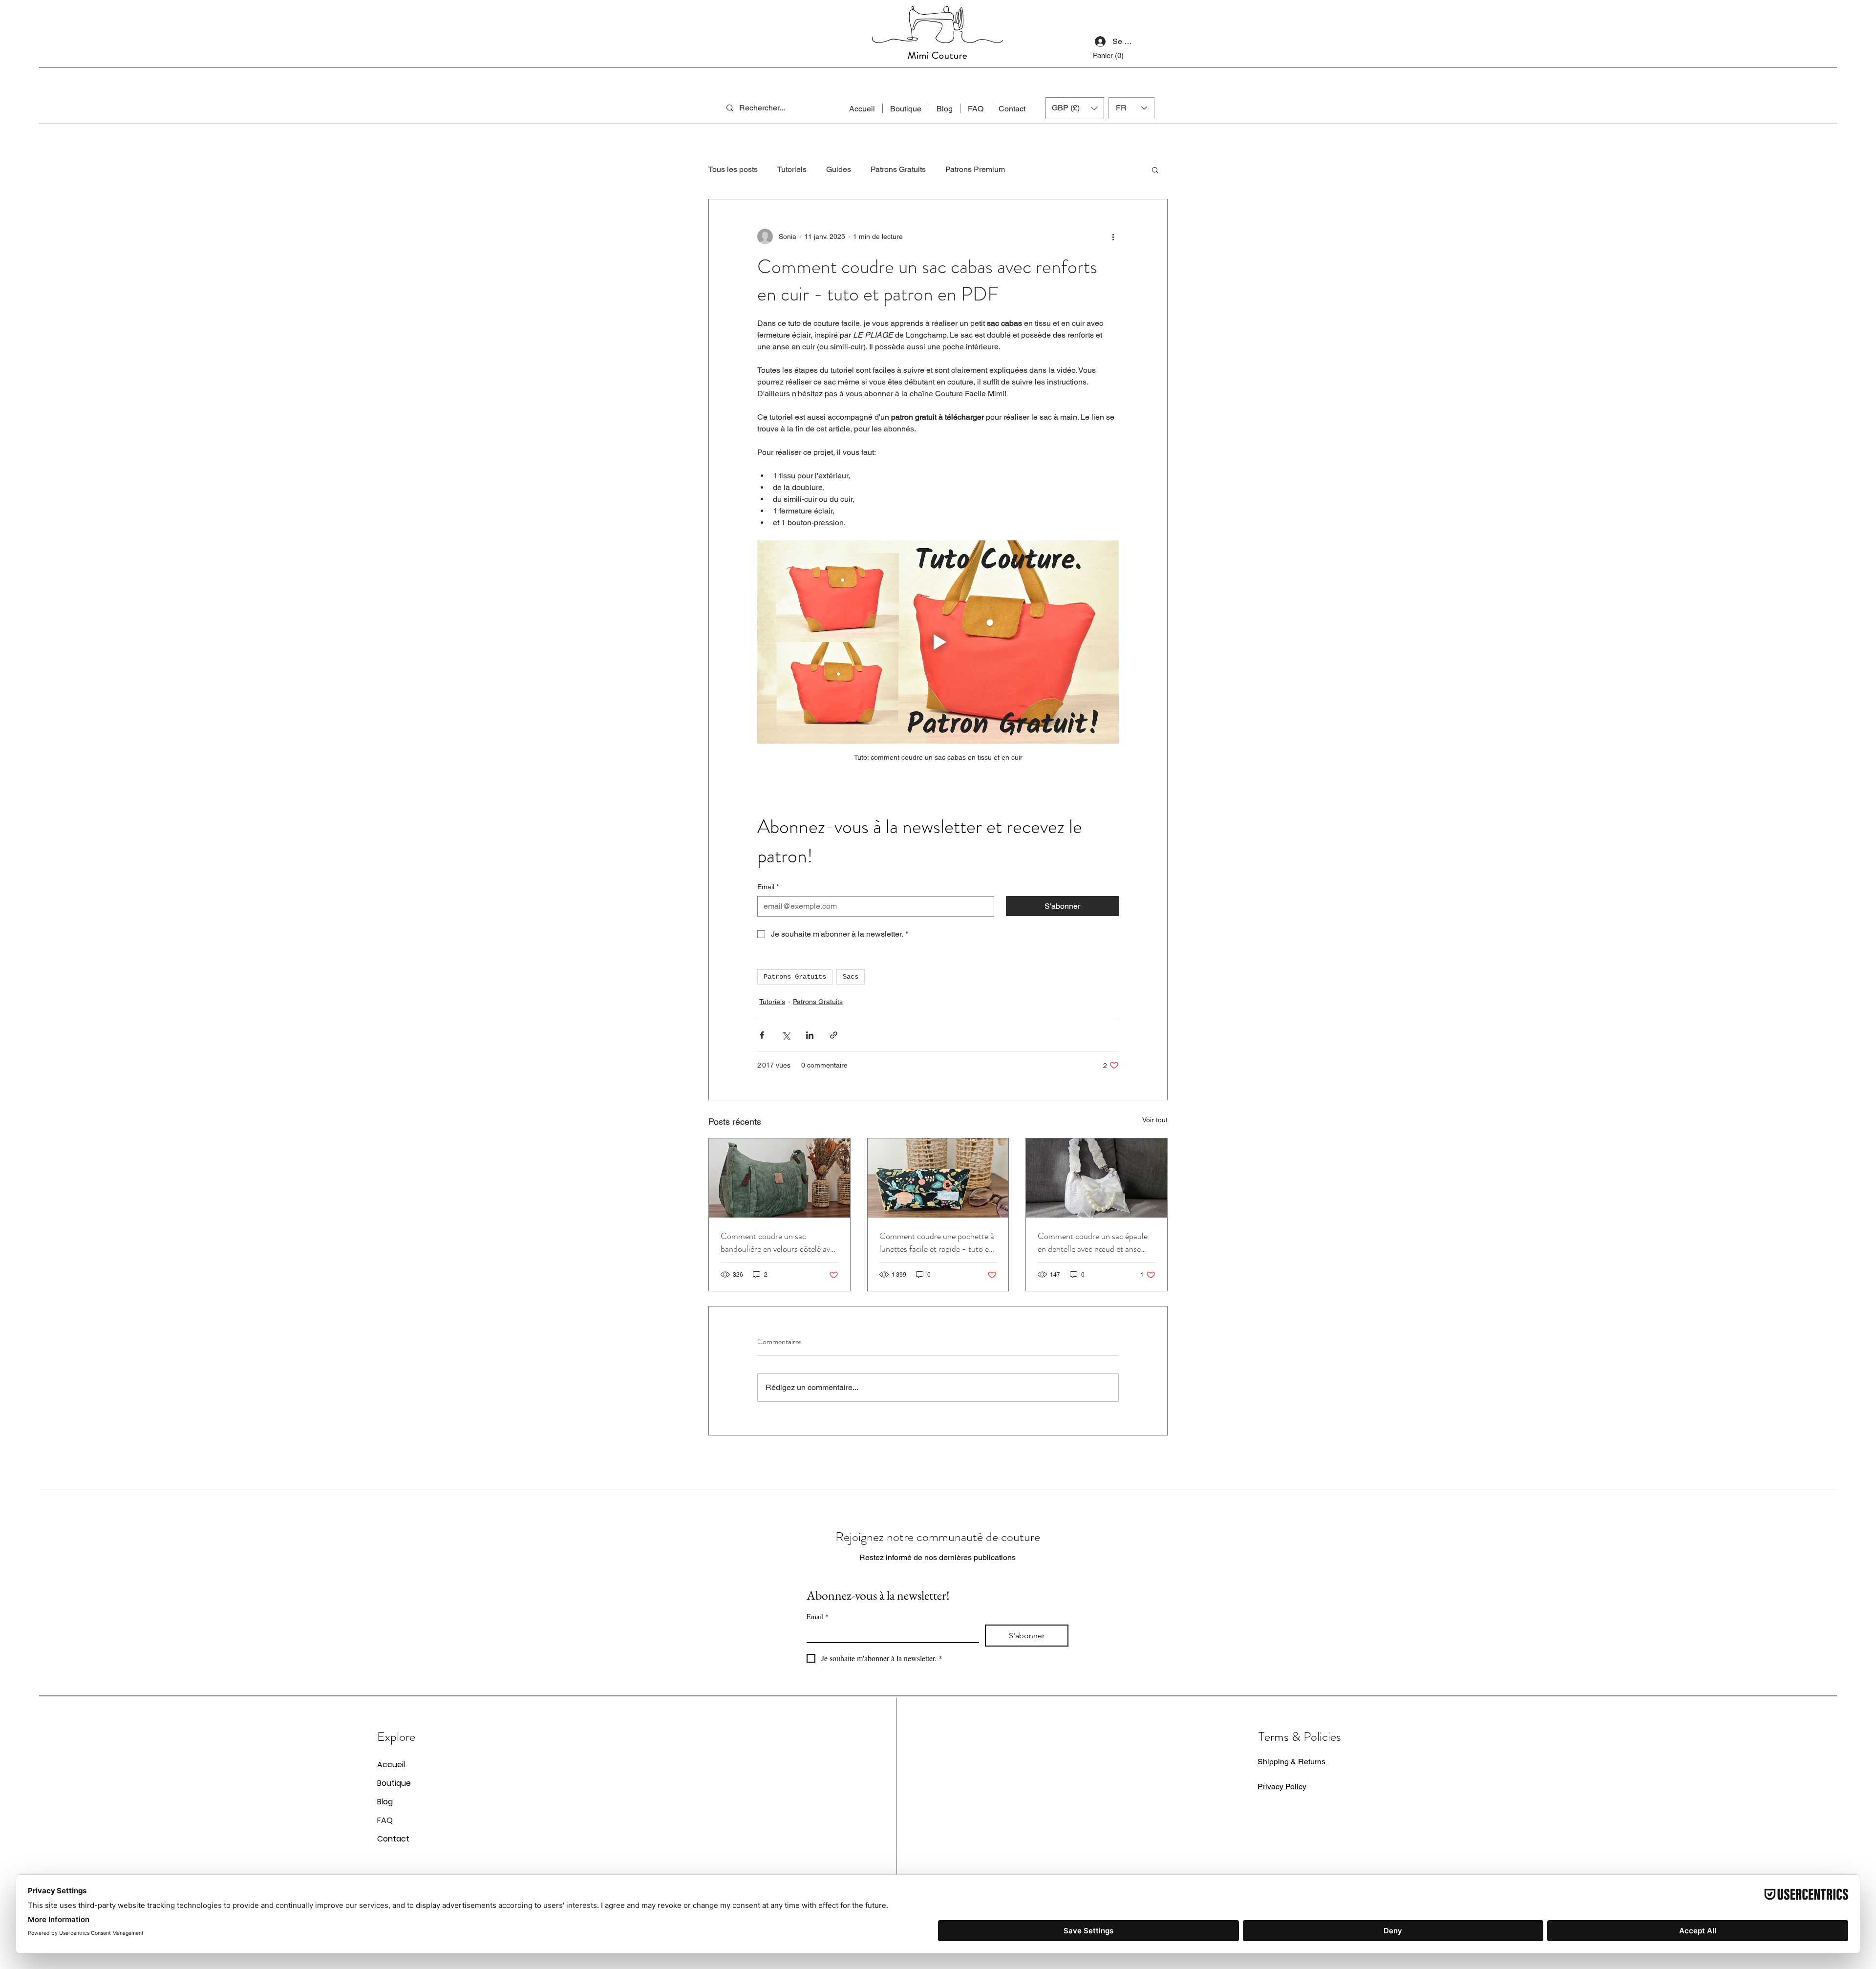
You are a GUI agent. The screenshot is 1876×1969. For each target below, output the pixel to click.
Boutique (394, 1783)
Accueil (391, 1765)
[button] (1113, 56)
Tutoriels (792, 169)
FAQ (385, 1820)
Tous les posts (733, 169)
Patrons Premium (975, 169)
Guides (839, 169)
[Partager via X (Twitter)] (786, 1035)
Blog (385, 1802)
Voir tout (1155, 1120)
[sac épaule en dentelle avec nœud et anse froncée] (1097, 1178)
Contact (393, 1839)
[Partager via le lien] (834, 1035)
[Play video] (938, 642)
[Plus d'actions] (1113, 236)
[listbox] (1075, 108)
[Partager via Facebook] (762, 1035)
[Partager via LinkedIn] (810, 1035)
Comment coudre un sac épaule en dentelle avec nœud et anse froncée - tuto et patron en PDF (1094, 1242)
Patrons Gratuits (898, 169)
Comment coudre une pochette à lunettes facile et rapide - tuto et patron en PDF (937, 1242)
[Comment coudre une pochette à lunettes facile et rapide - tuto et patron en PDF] (938, 1178)
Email (768, 887)
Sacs (851, 977)
